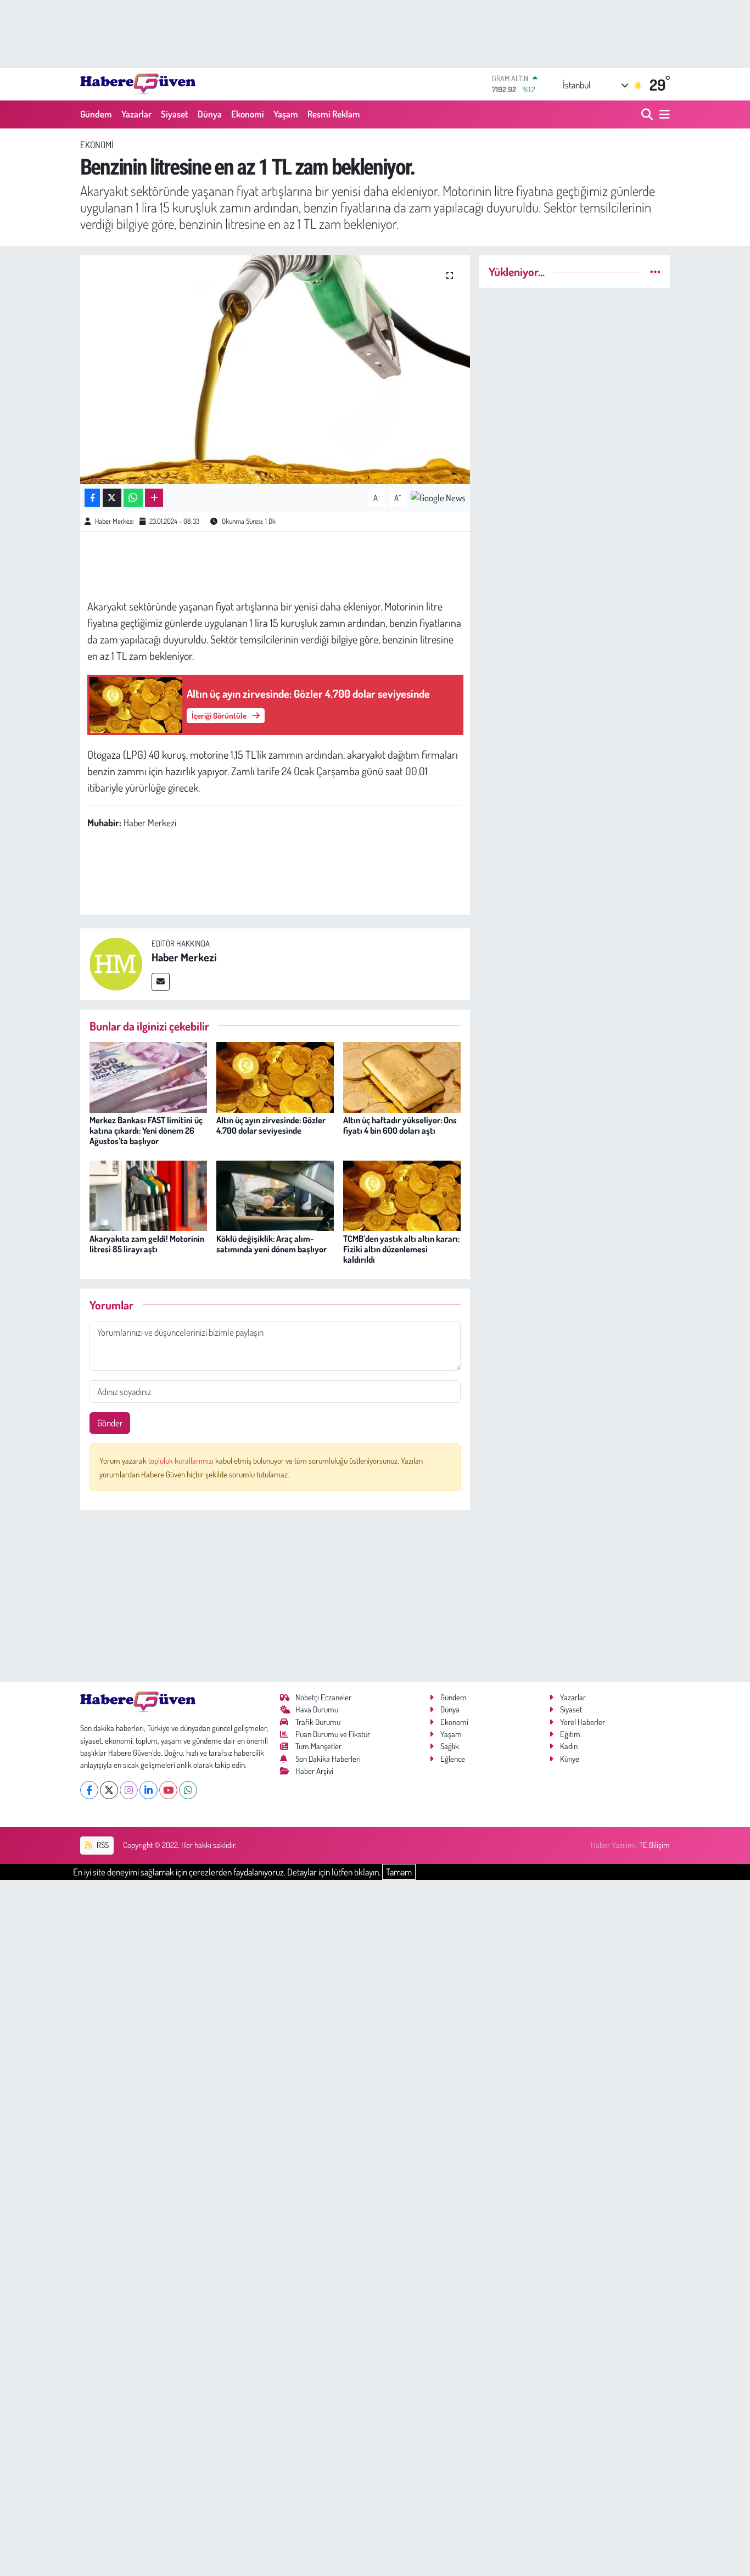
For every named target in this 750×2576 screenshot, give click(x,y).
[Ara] (648, 114)
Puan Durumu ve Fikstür (333, 1734)
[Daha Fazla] (154, 498)
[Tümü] (655, 271)
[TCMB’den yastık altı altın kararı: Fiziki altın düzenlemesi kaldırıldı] (402, 1194)
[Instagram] (129, 1790)
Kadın (569, 1746)
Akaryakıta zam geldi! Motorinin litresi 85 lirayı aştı (147, 1244)
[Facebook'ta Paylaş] (92, 498)
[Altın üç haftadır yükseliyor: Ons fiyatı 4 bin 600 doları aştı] (402, 1076)
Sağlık (450, 1746)
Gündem (96, 114)
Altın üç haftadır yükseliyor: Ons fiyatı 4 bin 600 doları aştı (400, 1125)
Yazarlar (136, 114)
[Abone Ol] (438, 497)
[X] (109, 1790)
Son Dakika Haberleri (328, 1759)
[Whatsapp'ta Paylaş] (133, 498)
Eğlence (453, 1759)
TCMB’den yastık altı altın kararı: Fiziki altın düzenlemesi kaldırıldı (401, 1249)
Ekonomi (248, 114)
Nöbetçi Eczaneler (323, 1697)
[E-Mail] (161, 982)
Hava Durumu (317, 1709)
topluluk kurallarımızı (182, 1461)
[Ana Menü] (663, 114)
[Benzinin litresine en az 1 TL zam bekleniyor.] (275, 369)
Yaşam (286, 114)
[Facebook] (89, 1790)
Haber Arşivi (314, 1771)
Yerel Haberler (583, 1722)
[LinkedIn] (149, 1790)
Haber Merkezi (114, 521)
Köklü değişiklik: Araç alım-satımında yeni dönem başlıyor (272, 1244)
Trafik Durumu (318, 1722)
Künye (570, 1759)
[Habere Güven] (138, 84)
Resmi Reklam (334, 114)
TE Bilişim (654, 1845)
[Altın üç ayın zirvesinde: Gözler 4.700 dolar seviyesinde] (275, 1076)
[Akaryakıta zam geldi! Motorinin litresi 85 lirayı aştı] (148, 1194)
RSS (102, 1845)
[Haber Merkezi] (116, 963)
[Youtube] (168, 1790)
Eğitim (570, 1734)
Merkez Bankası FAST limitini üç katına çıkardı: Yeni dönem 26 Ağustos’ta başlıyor (146, 1130)
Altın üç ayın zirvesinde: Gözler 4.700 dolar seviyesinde (271, 1125)
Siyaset (175, 114)
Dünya (210, 114)
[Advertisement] (275, 1596)
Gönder (110, 1423)
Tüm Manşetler (318, 1746)
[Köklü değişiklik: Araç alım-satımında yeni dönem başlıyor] (275, 1194)
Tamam (399, 1872)
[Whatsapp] (188, 1790)
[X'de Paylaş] (112, 498)
